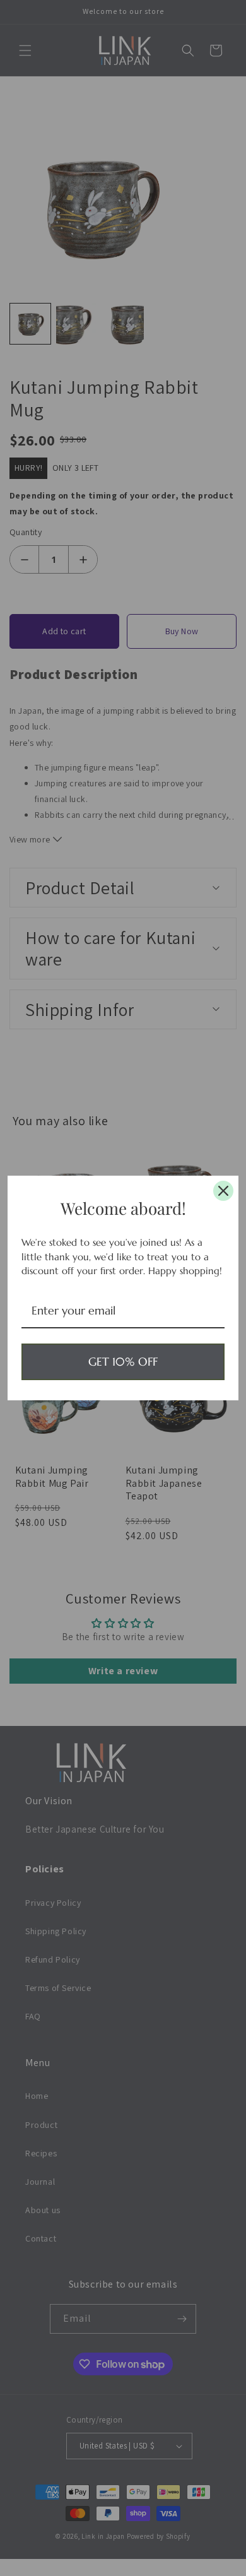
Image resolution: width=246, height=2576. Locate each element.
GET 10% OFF (123, 1362)
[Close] (223, 1191)
